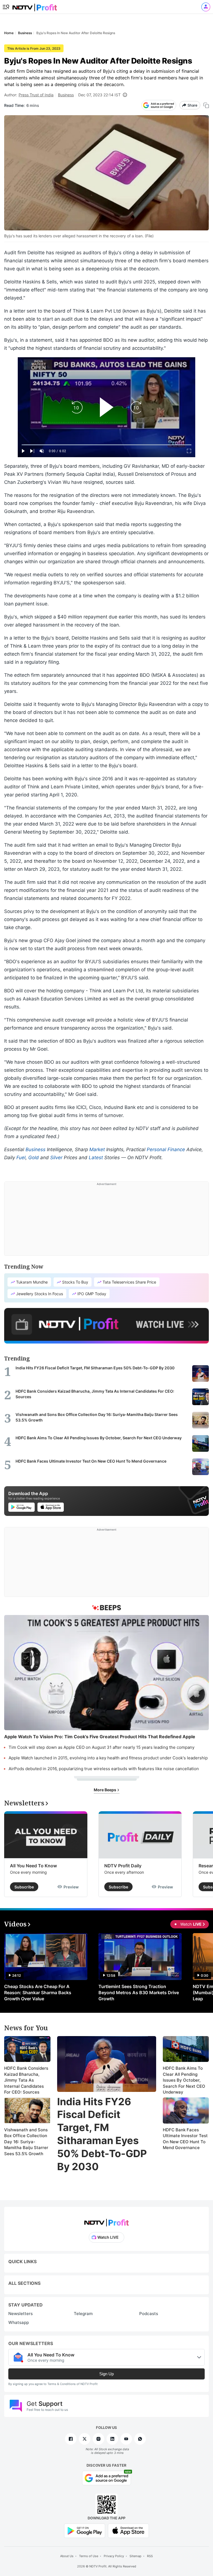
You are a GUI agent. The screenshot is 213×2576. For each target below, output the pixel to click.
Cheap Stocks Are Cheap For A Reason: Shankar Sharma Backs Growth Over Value (38, 1993)
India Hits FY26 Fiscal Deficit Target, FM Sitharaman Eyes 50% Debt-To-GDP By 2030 (102, 2134)
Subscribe (24, 1887)
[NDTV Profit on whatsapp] (140, 2439)
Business (66, 95)
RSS (150, 2556)
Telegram (83, 2314)
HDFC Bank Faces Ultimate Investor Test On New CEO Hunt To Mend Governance (185, 2139)
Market (97, 1149)
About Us (67, 2556)
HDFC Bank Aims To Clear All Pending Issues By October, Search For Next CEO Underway (184, 2080)
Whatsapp (19, 2322)
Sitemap (135, 2556)
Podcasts (149, 2314)
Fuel (21, 1158)
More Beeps (105, 1790)
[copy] (206, 105)
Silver (56, 1158)
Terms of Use (89, 2556)
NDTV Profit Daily (123, 1866)
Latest (96, 1158)
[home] (35, 6)
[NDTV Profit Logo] (106, 2221)
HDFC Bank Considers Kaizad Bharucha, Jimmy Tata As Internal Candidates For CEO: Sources (26, 2080)
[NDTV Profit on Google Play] (85, 2530)
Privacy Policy (114, 2556)
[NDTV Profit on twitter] (85, 2439)
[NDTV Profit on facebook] (71, 2439)
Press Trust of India (36, 95)
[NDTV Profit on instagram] (98, 2439)
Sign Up (106, 2374)
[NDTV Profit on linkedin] (112, 2439)
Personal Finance (166, 1149)
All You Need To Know (33, 1866)
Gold (34, 1158)
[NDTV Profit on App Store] (128, 2530)
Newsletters (21, 2314)
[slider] (106, 445)
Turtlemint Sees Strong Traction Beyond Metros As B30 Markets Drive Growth (139, 1993)
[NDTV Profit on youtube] (126, 2439)
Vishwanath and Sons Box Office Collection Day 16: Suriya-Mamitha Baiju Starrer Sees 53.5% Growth (26, 2142)
